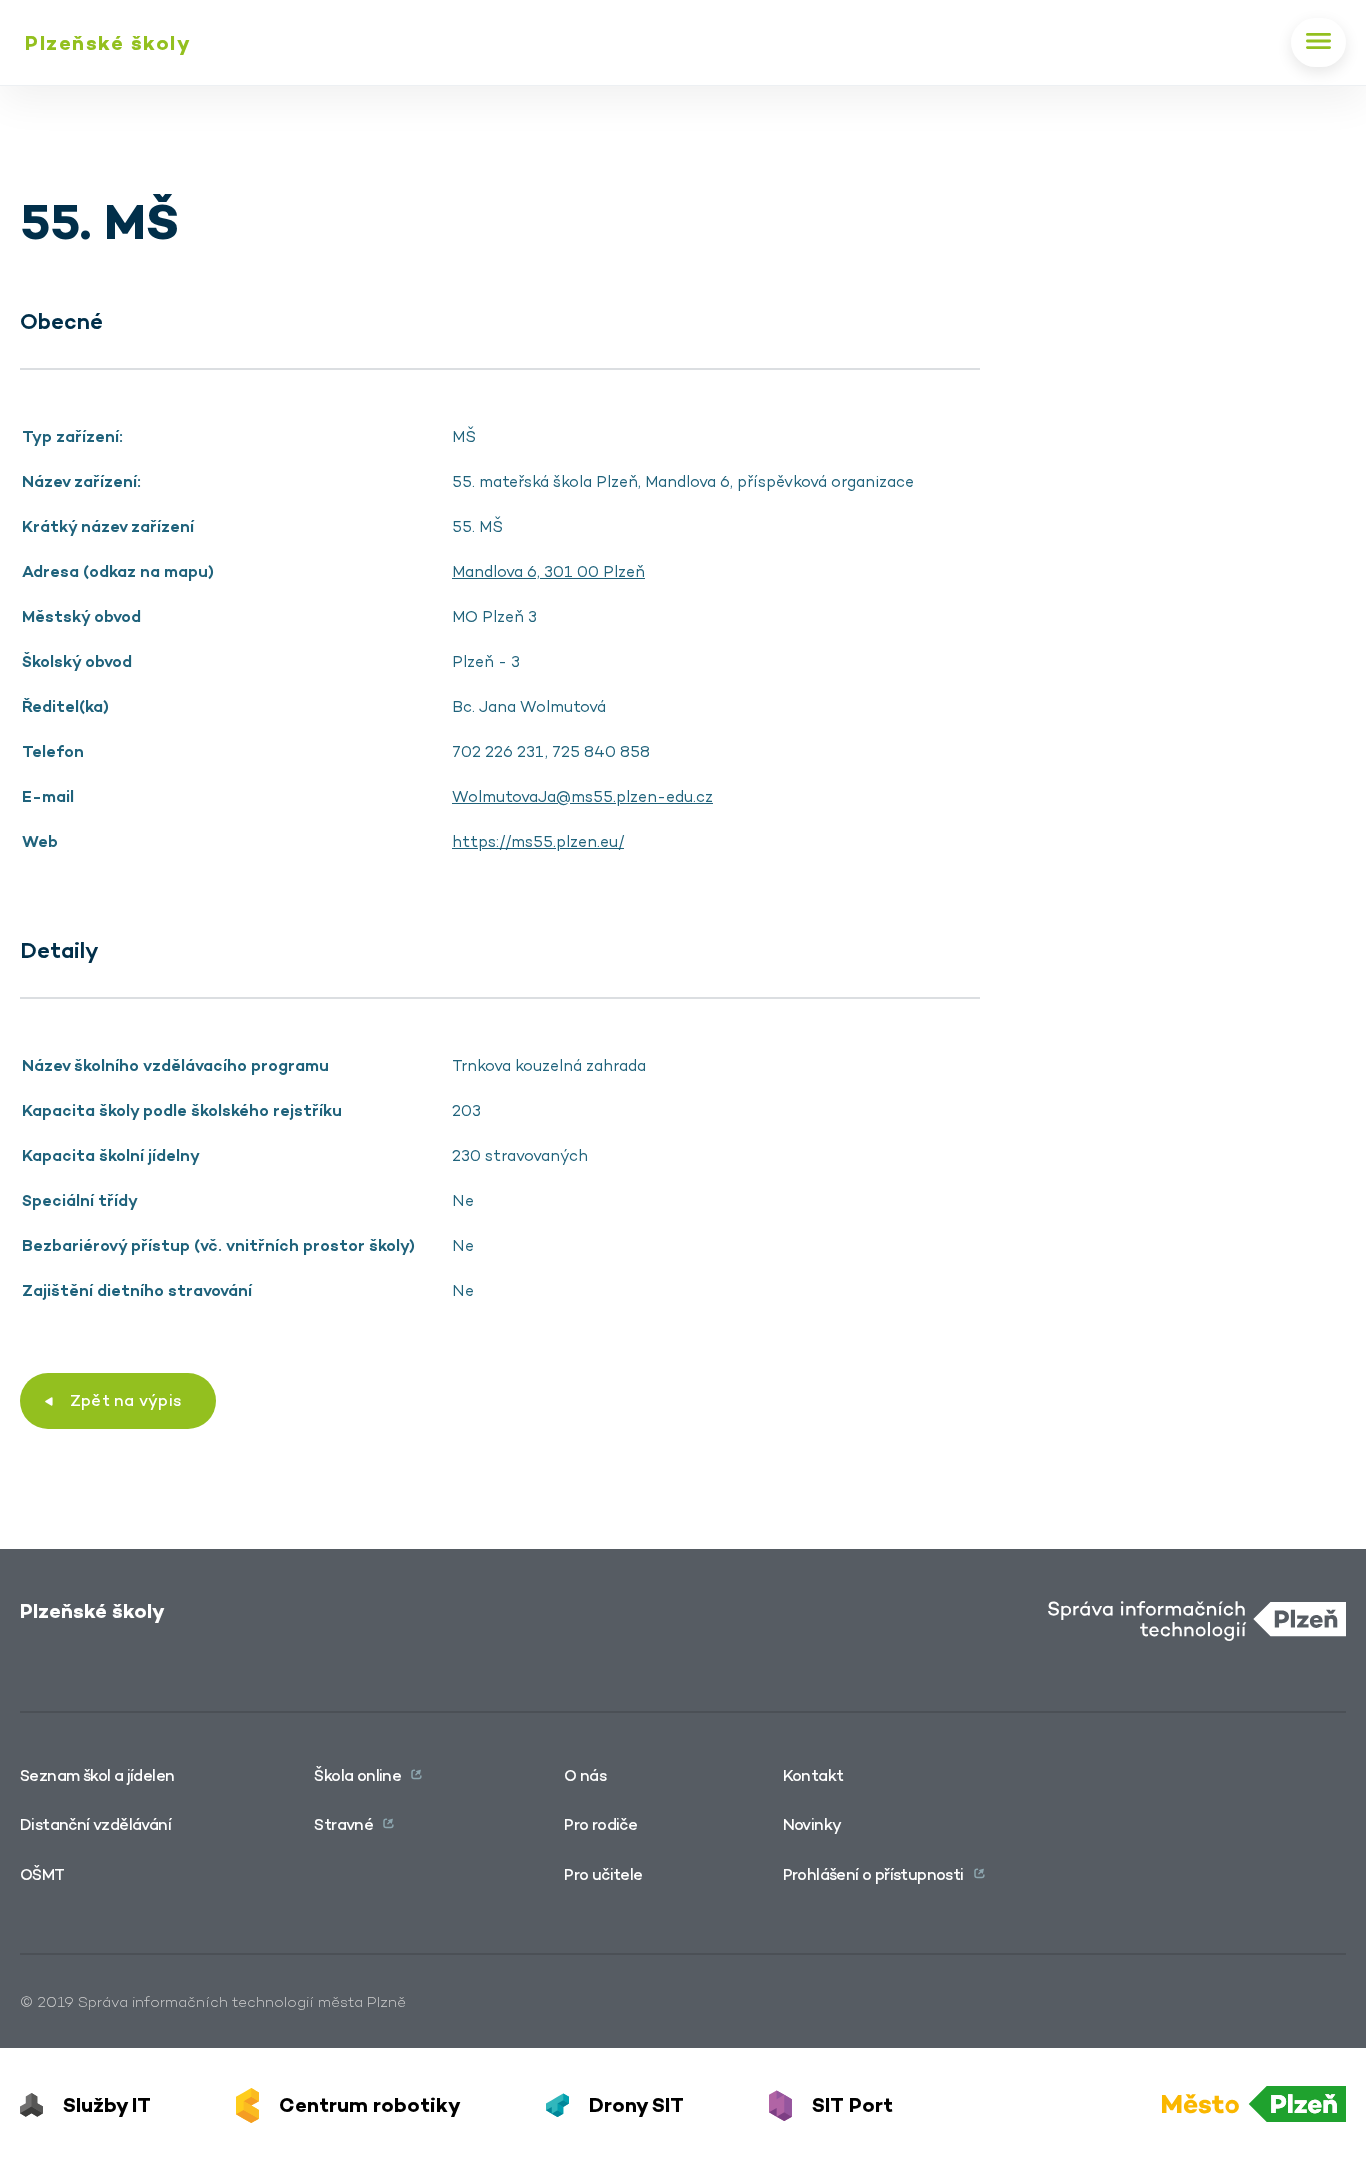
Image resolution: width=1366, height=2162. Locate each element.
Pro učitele (603, 1874)
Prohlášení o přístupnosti (873, 1874)
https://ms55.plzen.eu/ (538, 841)
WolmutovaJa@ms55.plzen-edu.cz (582, 796)
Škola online (357, 1775)
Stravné (343, 1824)
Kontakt (813, 1775)
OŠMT (42, 1874)
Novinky (812, 1824)
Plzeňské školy (108, 43)
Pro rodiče (600, 1824)
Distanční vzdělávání (95, 1824)
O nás (585, 1775)
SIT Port (852, 2105)
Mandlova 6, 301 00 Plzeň (548, 571)
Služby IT (107, 2105)
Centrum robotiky (370, 2105)
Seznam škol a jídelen (97, 1775)
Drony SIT (636, 2105)
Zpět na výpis (125, 1400)
